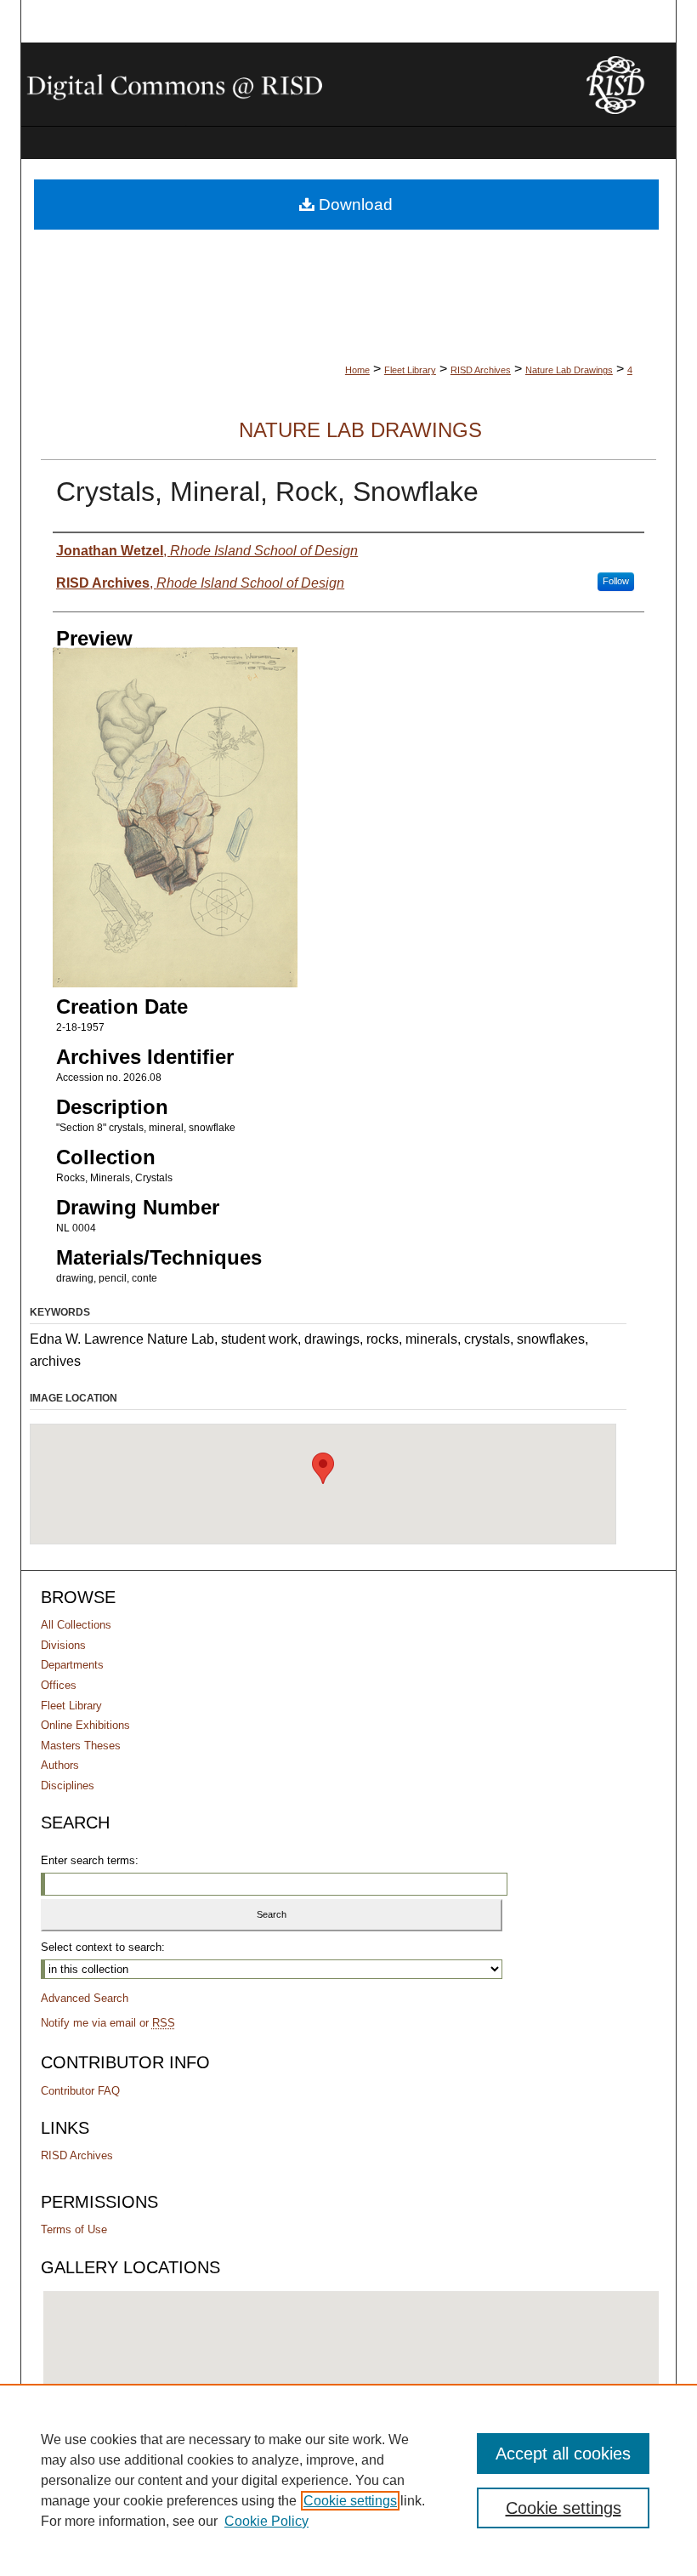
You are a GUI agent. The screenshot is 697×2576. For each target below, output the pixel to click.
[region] (348, 2480)
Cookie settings (350, 2501)
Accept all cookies (563, 2454)
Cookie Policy (266, 2521)
